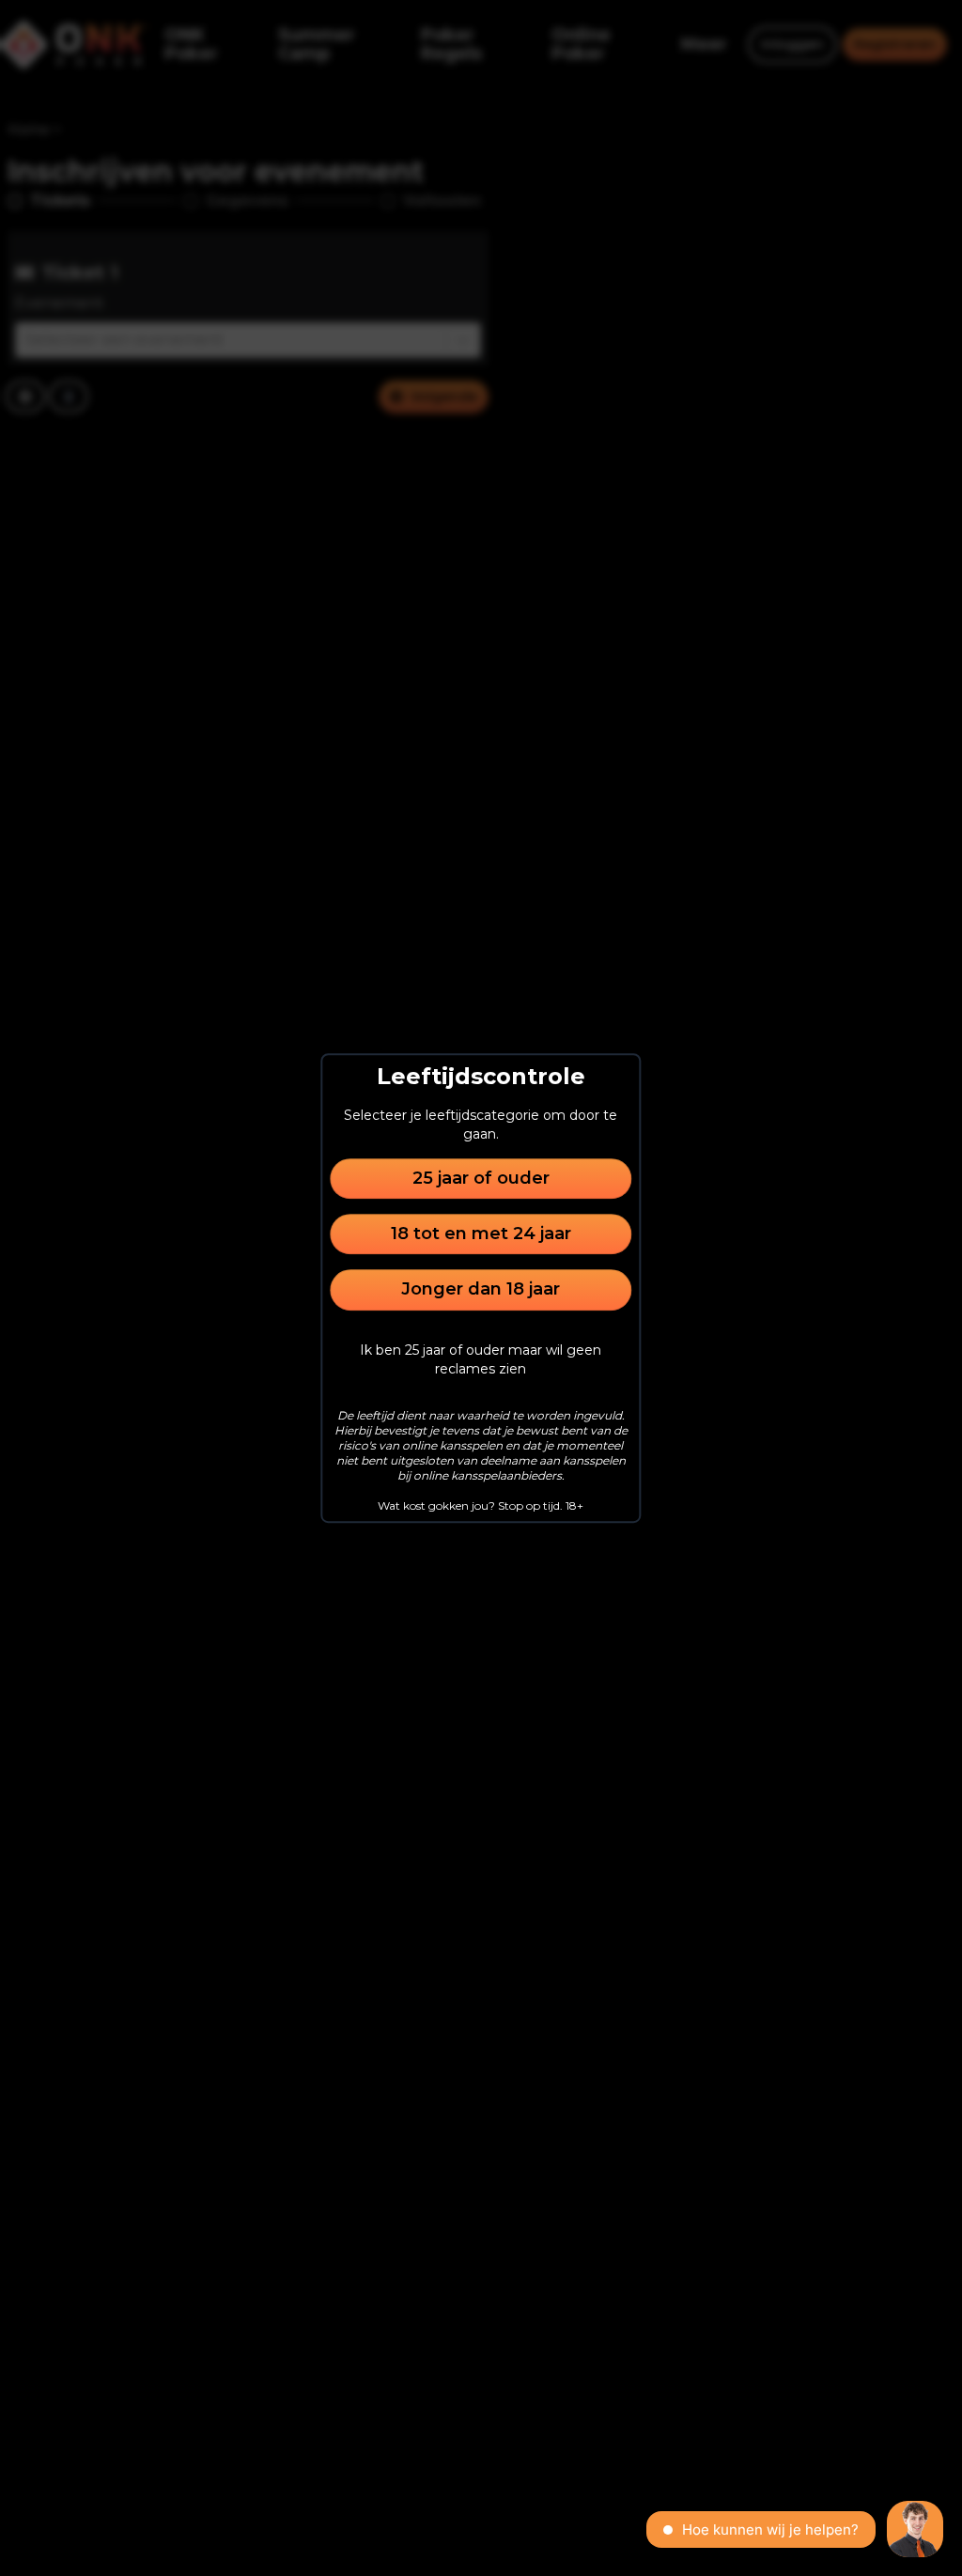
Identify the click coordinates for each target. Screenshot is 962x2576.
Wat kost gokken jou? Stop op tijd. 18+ (481, 1505)
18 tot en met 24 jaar (481, 1234)
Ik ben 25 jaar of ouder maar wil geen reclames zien (481, 1359)
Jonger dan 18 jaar (481, 1290)
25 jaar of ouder (481, 1178)
